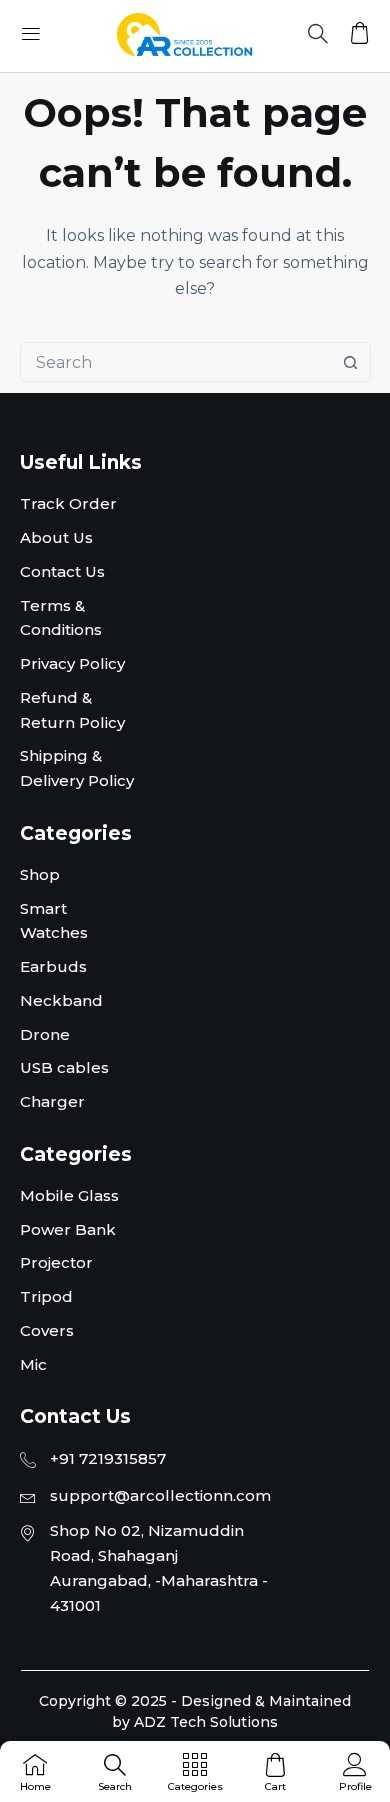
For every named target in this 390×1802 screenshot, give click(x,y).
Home (35, 1786)
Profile (355, 1786)
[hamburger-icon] (31, 36)
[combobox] (176, 362)
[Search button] (351, 362)
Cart (275, 1786)
